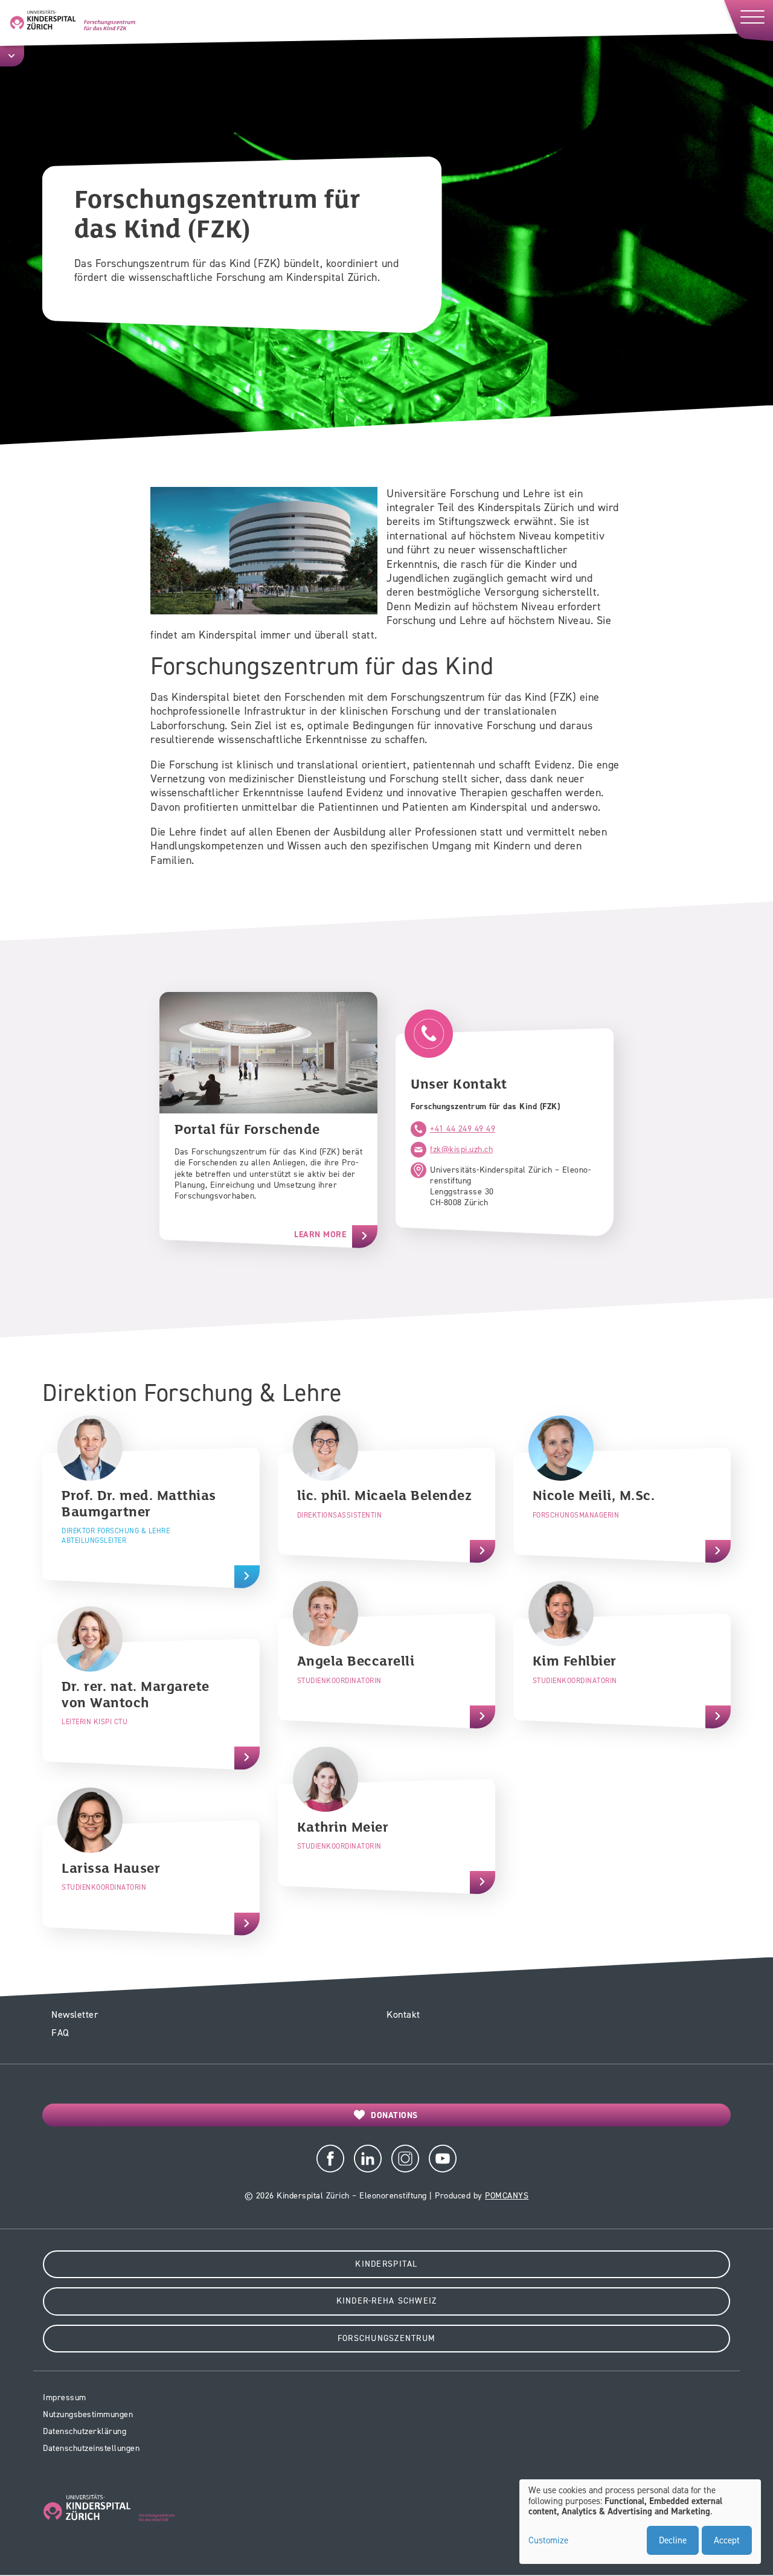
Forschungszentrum (386, 2338)
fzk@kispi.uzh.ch (461, 1149)
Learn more (320, 1235)
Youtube (443, 2159)
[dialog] (640, 2522)
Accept (727, 2540)
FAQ (60, 2033)
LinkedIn (368, 2159)
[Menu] (748, 20)
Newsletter (75, 2014)
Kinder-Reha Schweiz (387, 2301)
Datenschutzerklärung (85, 2431)
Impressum (65, 2397)
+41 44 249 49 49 (463, 1129)
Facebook (330, 2159)
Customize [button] (548, 2541)
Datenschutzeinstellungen (91, 2448)
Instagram (405, 2159)
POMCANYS (507, 2196)
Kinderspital (386, 2264)
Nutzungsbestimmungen (88, 2414)
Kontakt (403, 2014)
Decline (673, 2540)
